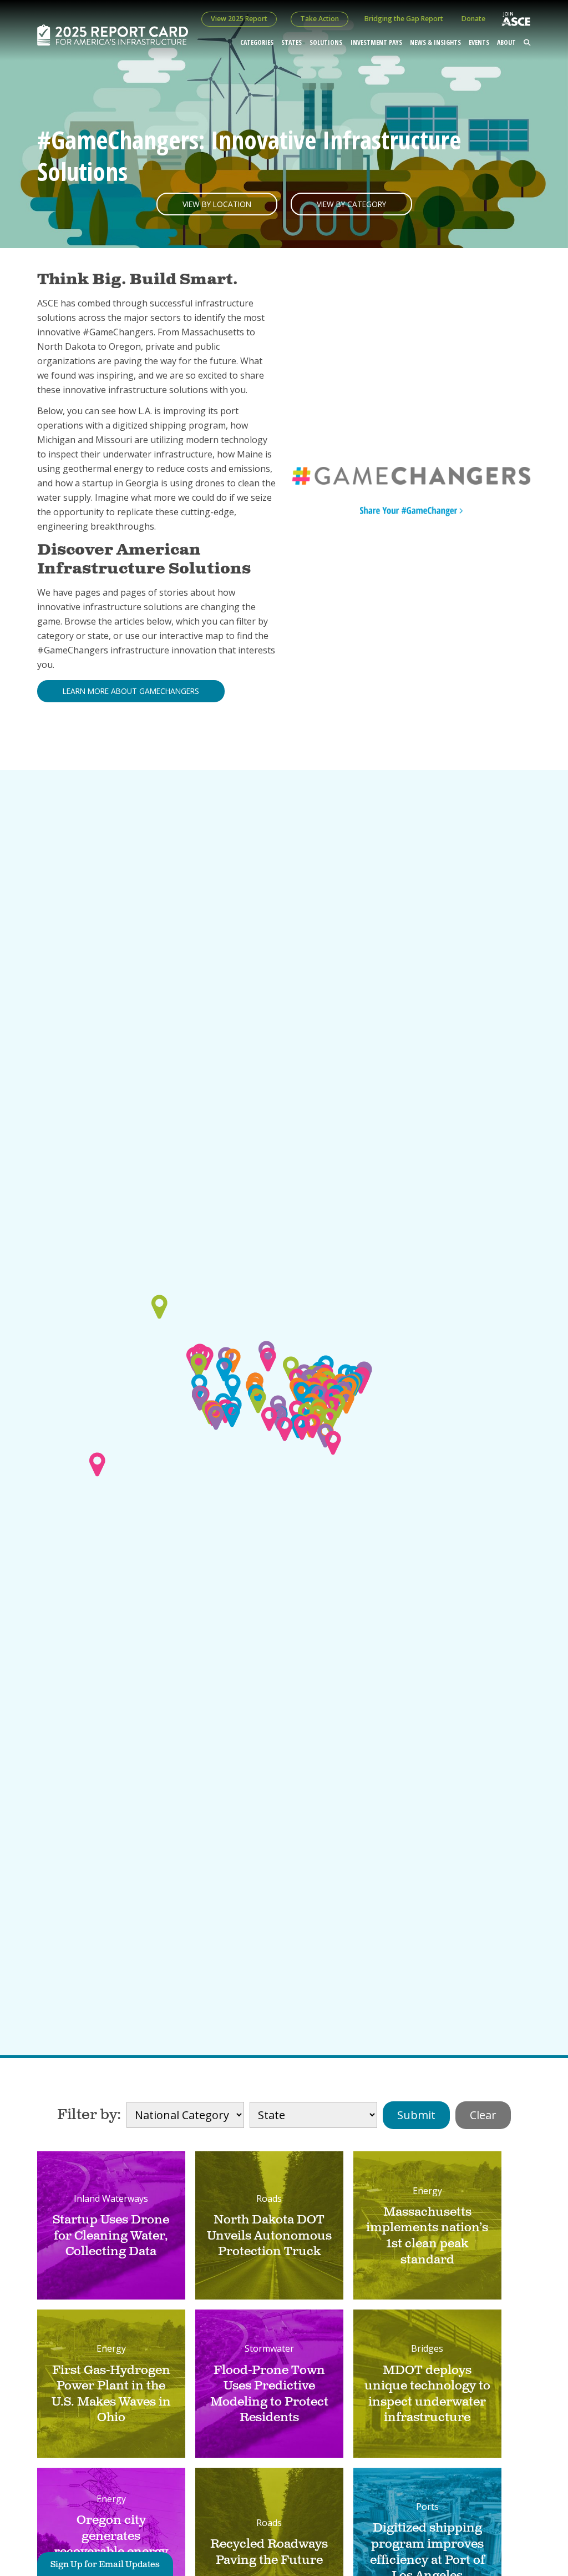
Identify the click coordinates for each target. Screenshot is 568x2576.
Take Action (319, 19)
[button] (258, 1401)
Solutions (326, 42)
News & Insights (435, 42)
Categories (257, 42)
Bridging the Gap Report (404, 19)
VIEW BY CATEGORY (351, 204)
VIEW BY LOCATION (217, 204)
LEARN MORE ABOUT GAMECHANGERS (131, 691)
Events (479, 42)
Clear (483, 2115)
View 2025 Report (239, 19)
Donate (473, 19)
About (506, 42)
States (291, 42)
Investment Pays (376, 42)
